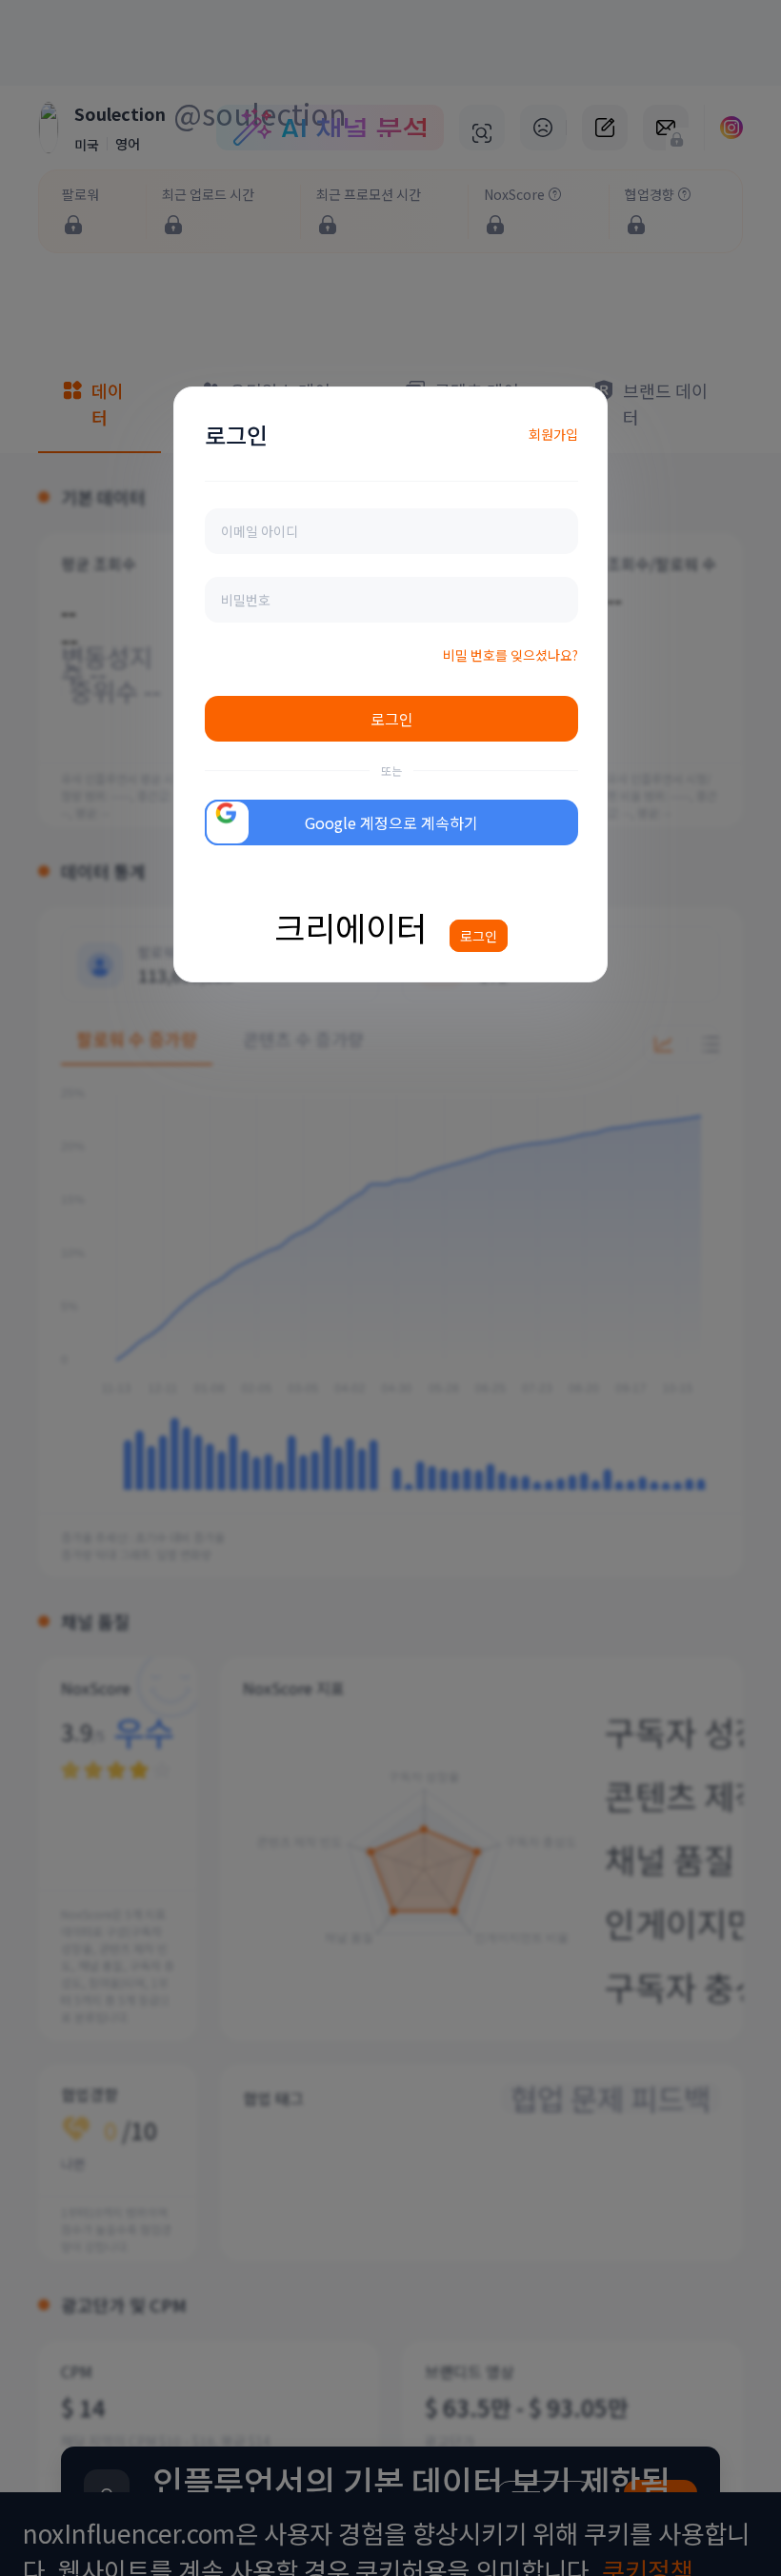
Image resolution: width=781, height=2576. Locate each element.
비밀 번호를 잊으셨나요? (511, 655)
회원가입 (553, 434)
